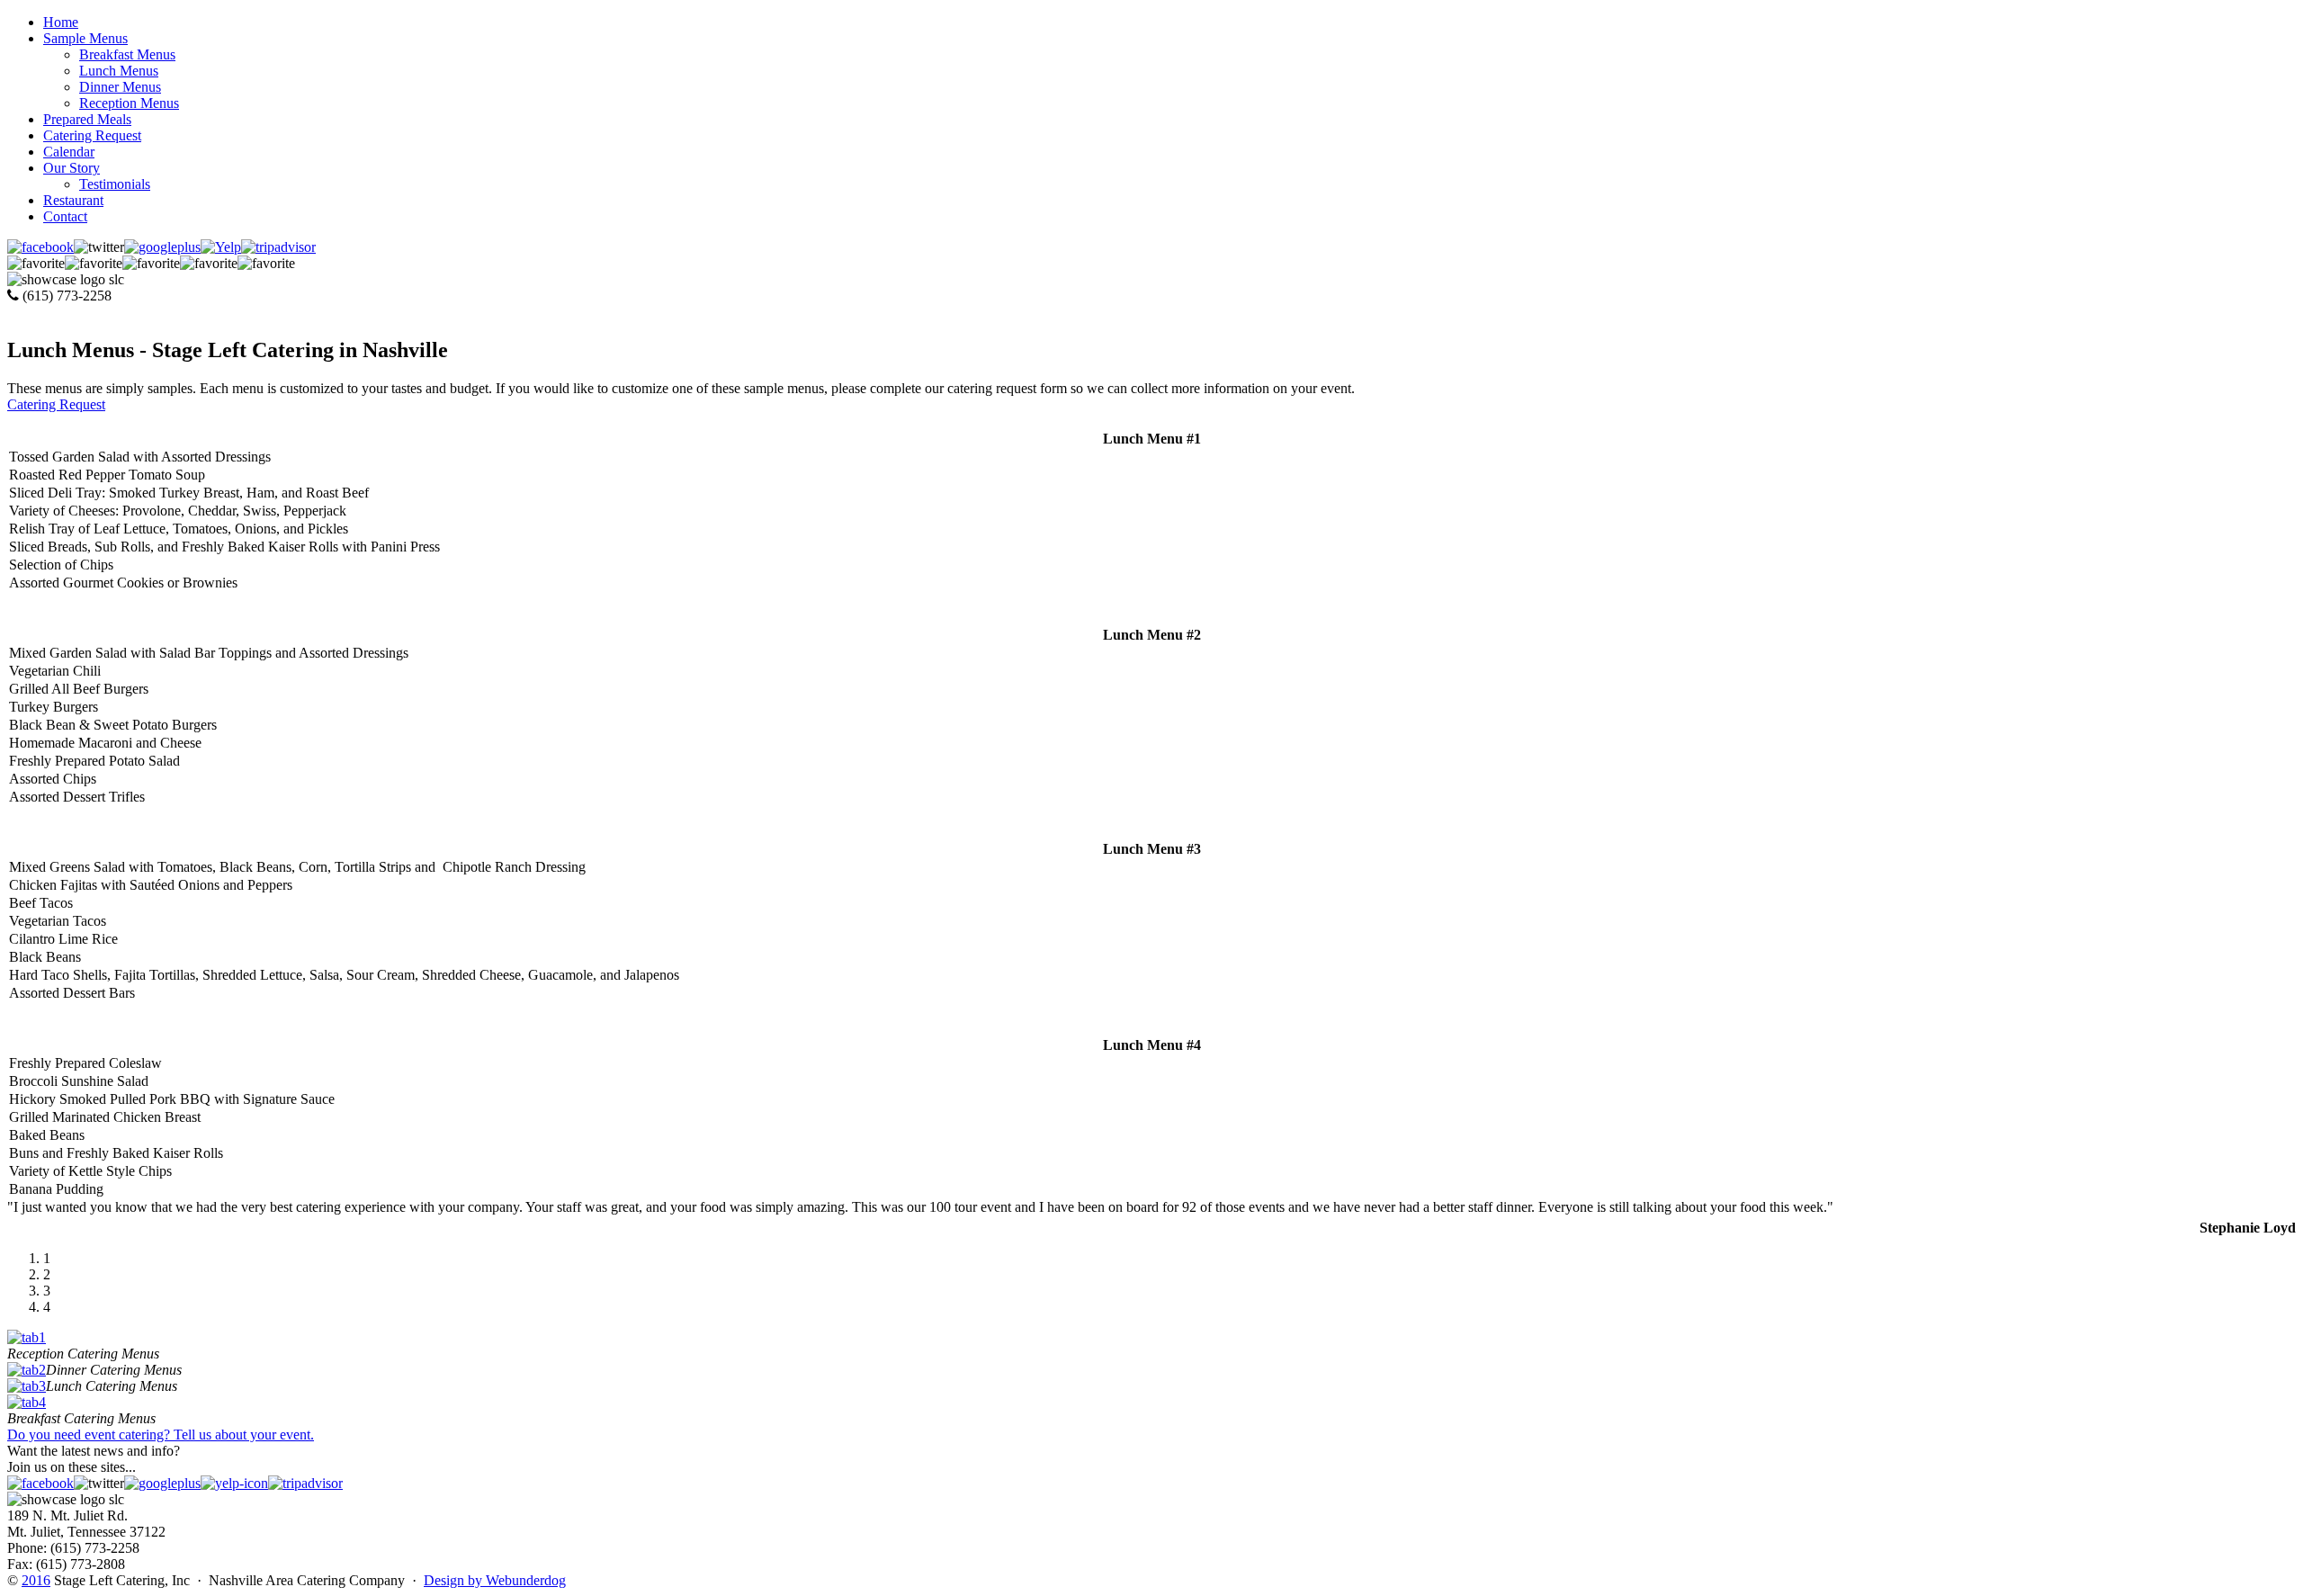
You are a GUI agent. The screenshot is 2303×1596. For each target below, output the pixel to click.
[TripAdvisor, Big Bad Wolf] (305, 1483)
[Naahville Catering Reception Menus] (27, 1337)
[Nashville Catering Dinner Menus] (27, 1370)
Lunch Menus (119, 71)
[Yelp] (234, 1483)
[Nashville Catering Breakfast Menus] (27, 1402)
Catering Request (56, 404)
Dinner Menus (120, 87)
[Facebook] (40, 247)
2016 (36, 1580)
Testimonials (115, 184)
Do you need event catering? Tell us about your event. (161, 1435)
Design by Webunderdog (495, 1580)
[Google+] (162, 247)
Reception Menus (129, 103)
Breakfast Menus (127, 54)
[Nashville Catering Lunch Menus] (27, 1386)
